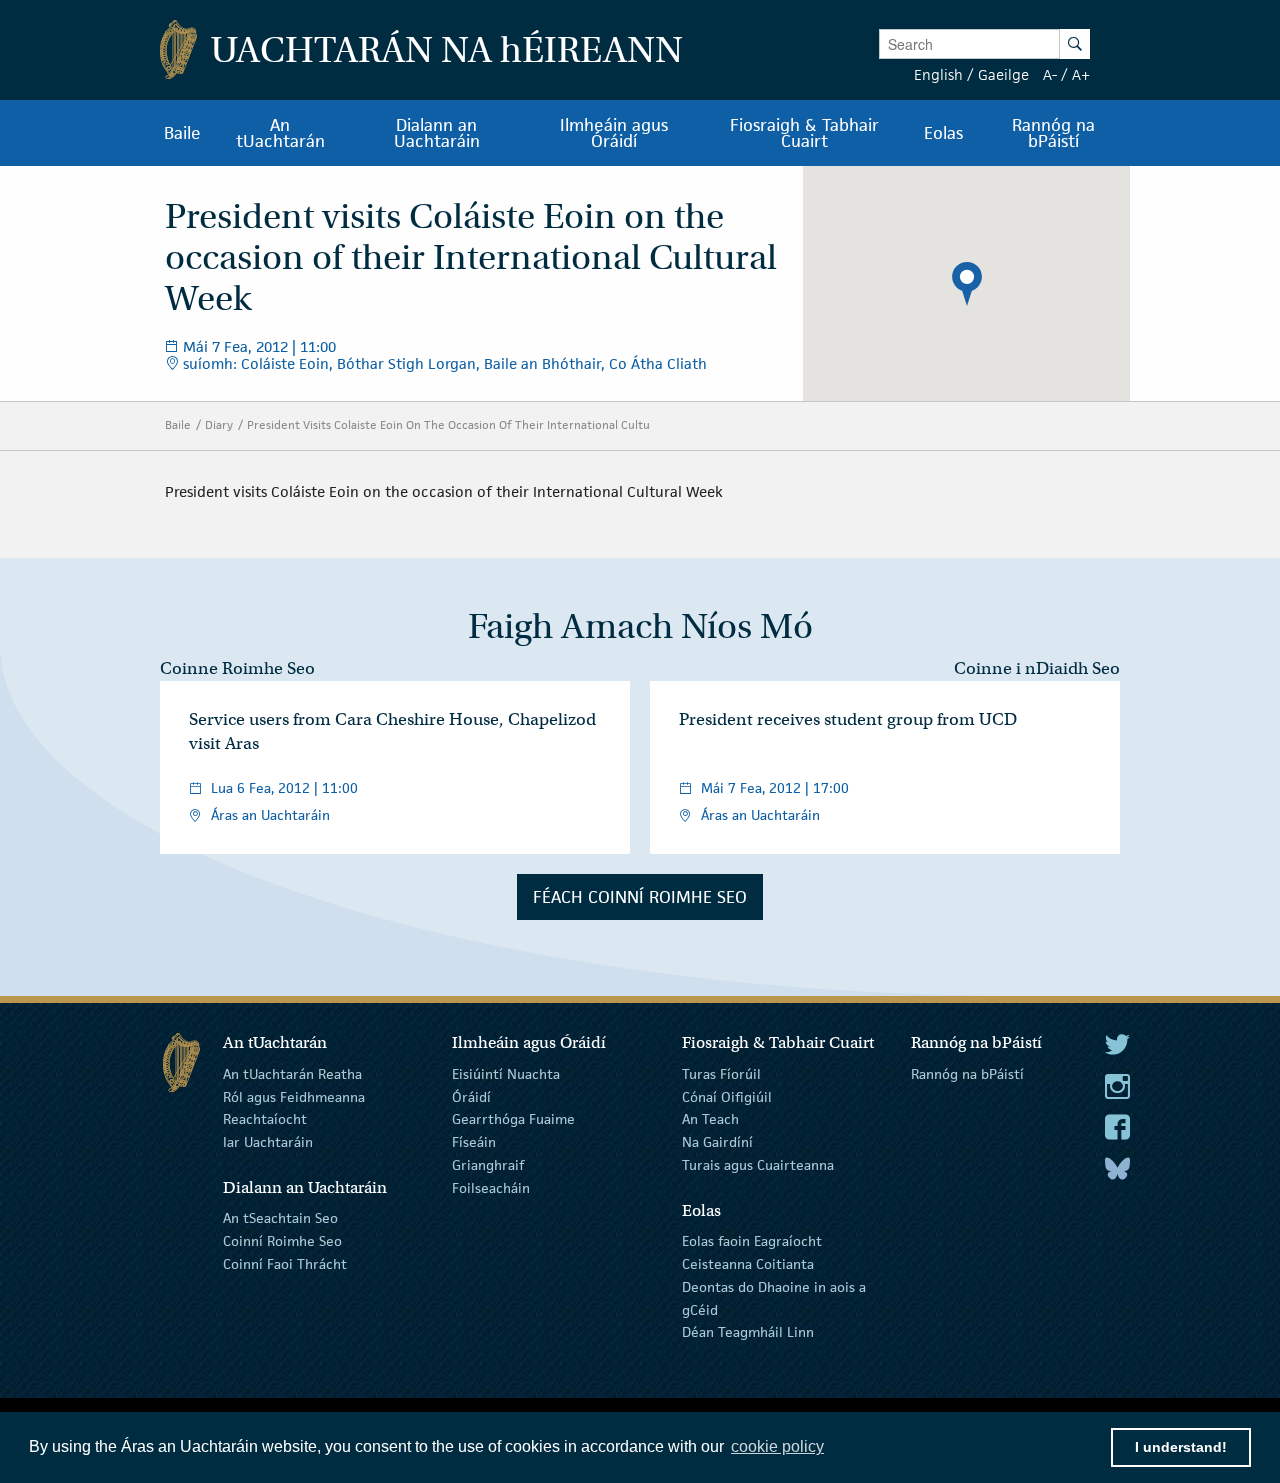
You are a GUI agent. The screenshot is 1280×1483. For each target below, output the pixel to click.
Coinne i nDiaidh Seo (1037, 668)
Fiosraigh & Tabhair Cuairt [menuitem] (804, 133)
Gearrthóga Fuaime (513, 1119)
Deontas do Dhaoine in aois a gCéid (774, 1298)
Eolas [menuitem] (943, 133)
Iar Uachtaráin (268, 1142)
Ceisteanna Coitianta (748, 1264)
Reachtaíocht (265, 1119)
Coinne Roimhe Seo (237, 668)
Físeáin (474, 1142)
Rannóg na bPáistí (967, 1074)
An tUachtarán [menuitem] (280, 133)
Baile (178, 424)
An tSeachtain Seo (280, 1218)
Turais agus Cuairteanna (758, 1165)
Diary (219, 424)
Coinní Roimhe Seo (282, 1241)
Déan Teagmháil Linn (748, 1332)
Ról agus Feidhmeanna (294, 1096)
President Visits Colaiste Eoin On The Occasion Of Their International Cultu (448, 424)
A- (1050, 74)
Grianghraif (488, 1165)
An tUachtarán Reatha (292, 1074)
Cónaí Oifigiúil (727, 1096)
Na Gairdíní (717, 1142)
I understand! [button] (1181, 1447)
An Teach (710, 1119)
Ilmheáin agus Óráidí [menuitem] (614, 133)
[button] (967, 284)
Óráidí (471, 1096)
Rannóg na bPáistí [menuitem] (1053, 133)
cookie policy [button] (777, 1446)
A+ (1081, 74)
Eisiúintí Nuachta (506, 1074)
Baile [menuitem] (182, 133)
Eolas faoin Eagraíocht (752, 1241)
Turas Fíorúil (721, 1074)
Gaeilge (1003, 74)
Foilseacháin (491, 1188)
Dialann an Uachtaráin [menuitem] (437, 133)
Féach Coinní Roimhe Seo (640, 897)
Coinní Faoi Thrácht (285, 1264)
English (938, 74)
